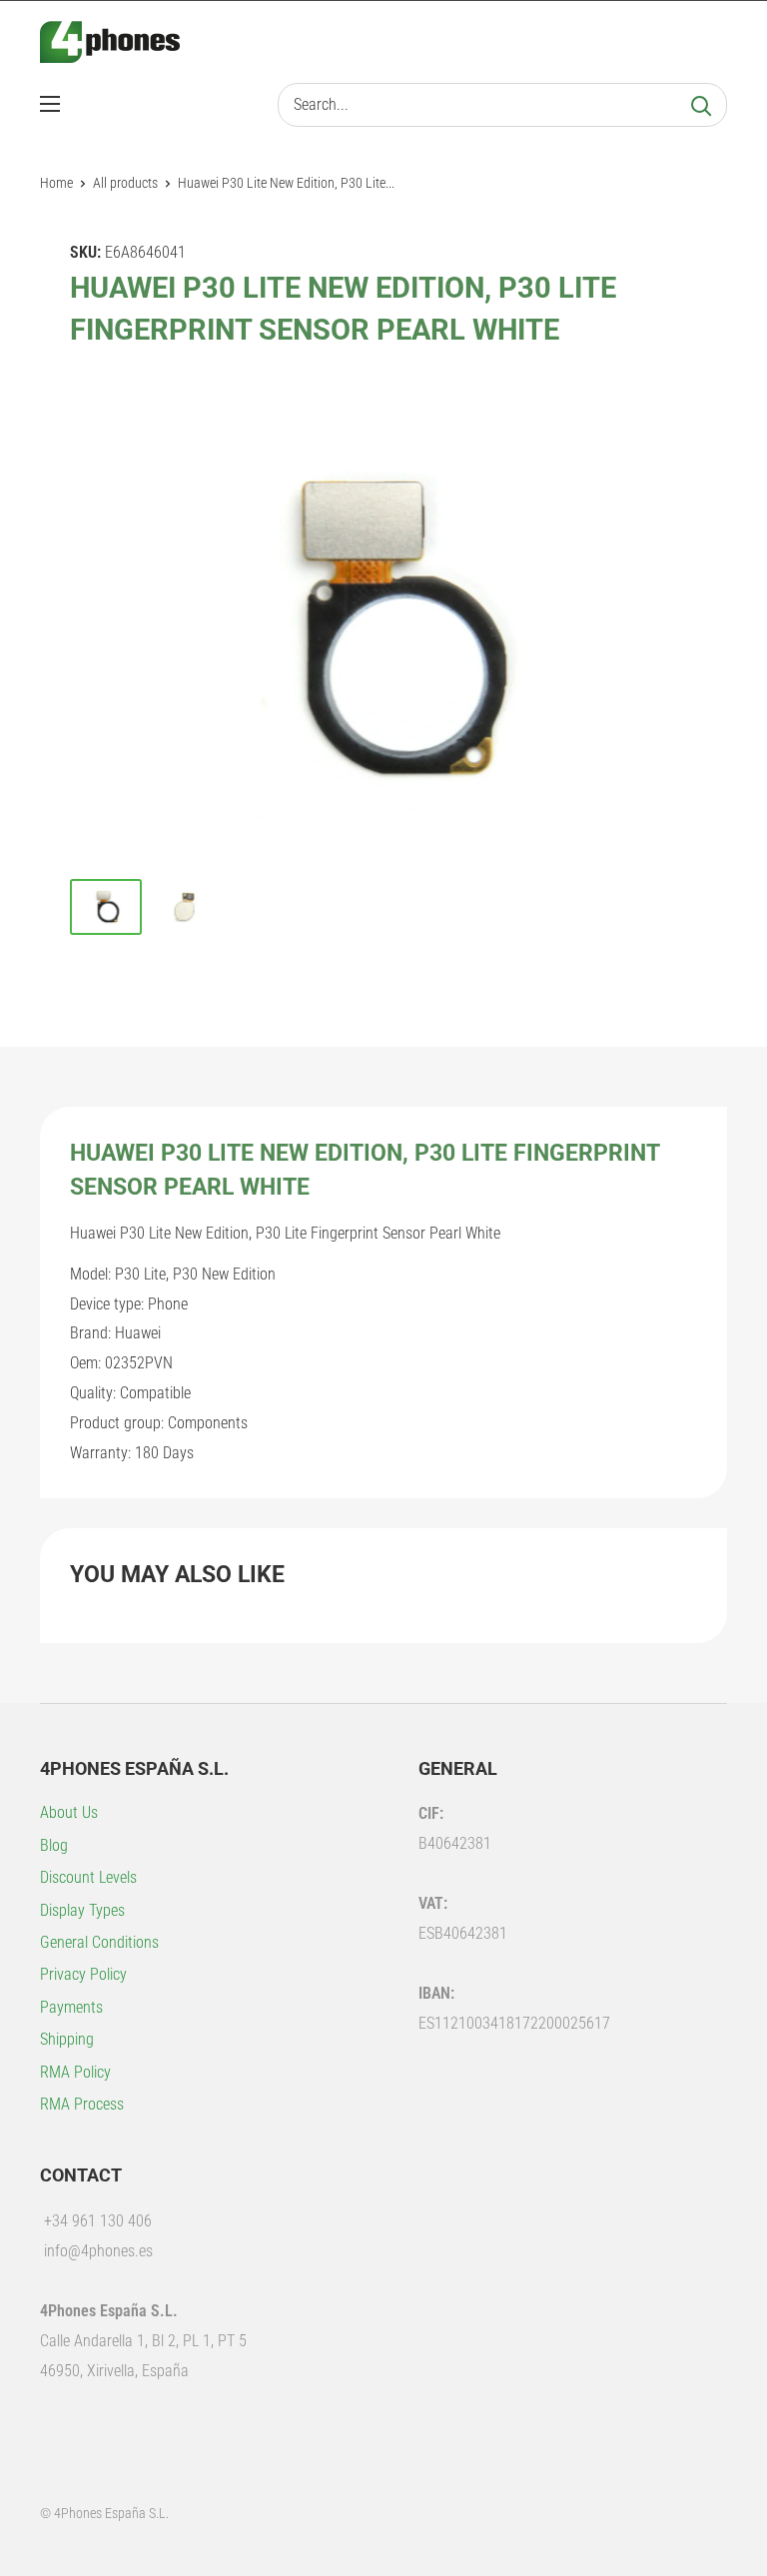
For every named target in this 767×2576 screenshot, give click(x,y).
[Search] (701, 105)
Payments (71, 2007)
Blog (54, 1845)
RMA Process (82, 2104)
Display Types (82, 1910)
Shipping (67, 2039)
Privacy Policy (83, 1974)
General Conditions (99, 1942)
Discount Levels (88, 1877)
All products (125, 183)
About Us (69, 1812)
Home (56, 183)
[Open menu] (50, 104)
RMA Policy (75, 2072)
